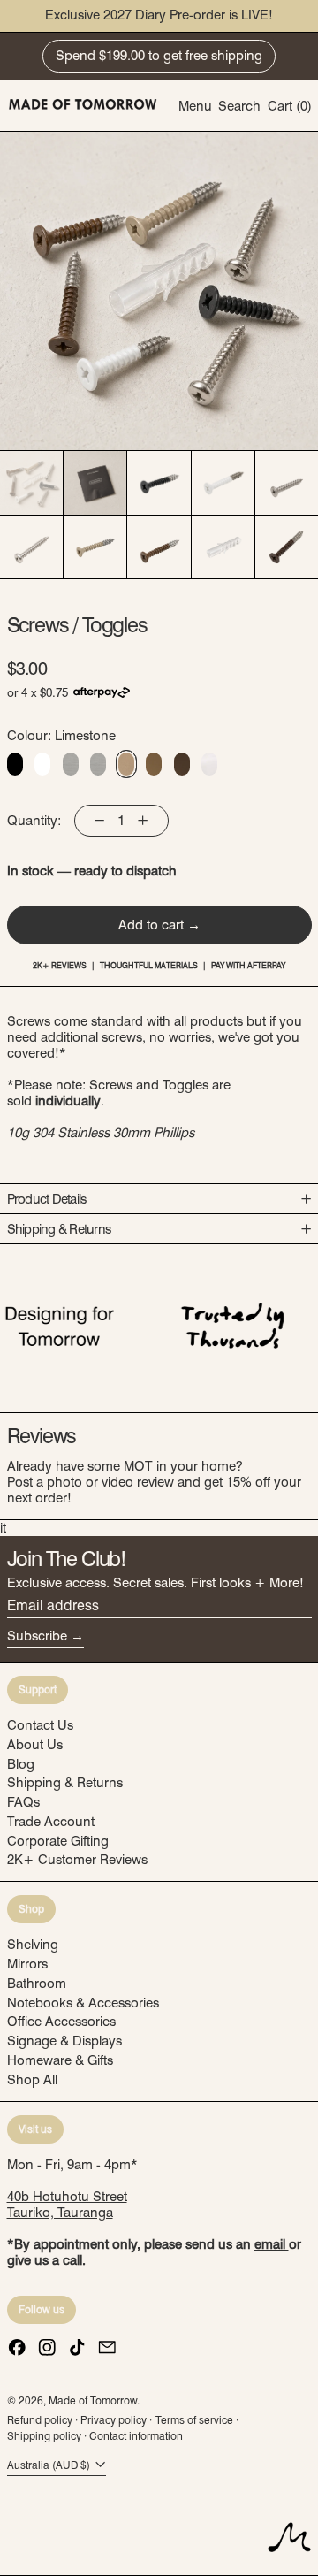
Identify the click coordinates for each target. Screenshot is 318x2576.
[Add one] (142, 821)
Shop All (32, 2080)
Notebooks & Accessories (83, 2003)
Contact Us (40, 1725)
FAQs (23, 1802)
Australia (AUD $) (50, 2465)
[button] (239, 106)
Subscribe (37, 1636)
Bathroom (37, 1984)
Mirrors (27, 1964)
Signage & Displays (64, 2041)
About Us (35, 1745)
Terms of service (194, 2420)
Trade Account (51, 1822)
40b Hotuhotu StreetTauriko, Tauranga (67, 2205)
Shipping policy (44, 2436)
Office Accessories (61, 2022)
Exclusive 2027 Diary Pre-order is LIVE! (159, 15)
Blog (21, 1764)
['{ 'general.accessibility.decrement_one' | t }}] (100, 821)
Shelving (33, 1945)
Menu (195, 106)
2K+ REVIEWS (60, 965)
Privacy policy (114, 2420)
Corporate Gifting (58, 1841)
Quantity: (34, 821)
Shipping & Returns (65, 1783)
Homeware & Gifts (60, 2060)
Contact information (136, 2436)
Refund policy (40, 2420)
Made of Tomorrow (93, 2400)
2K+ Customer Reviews (77, 1860)
